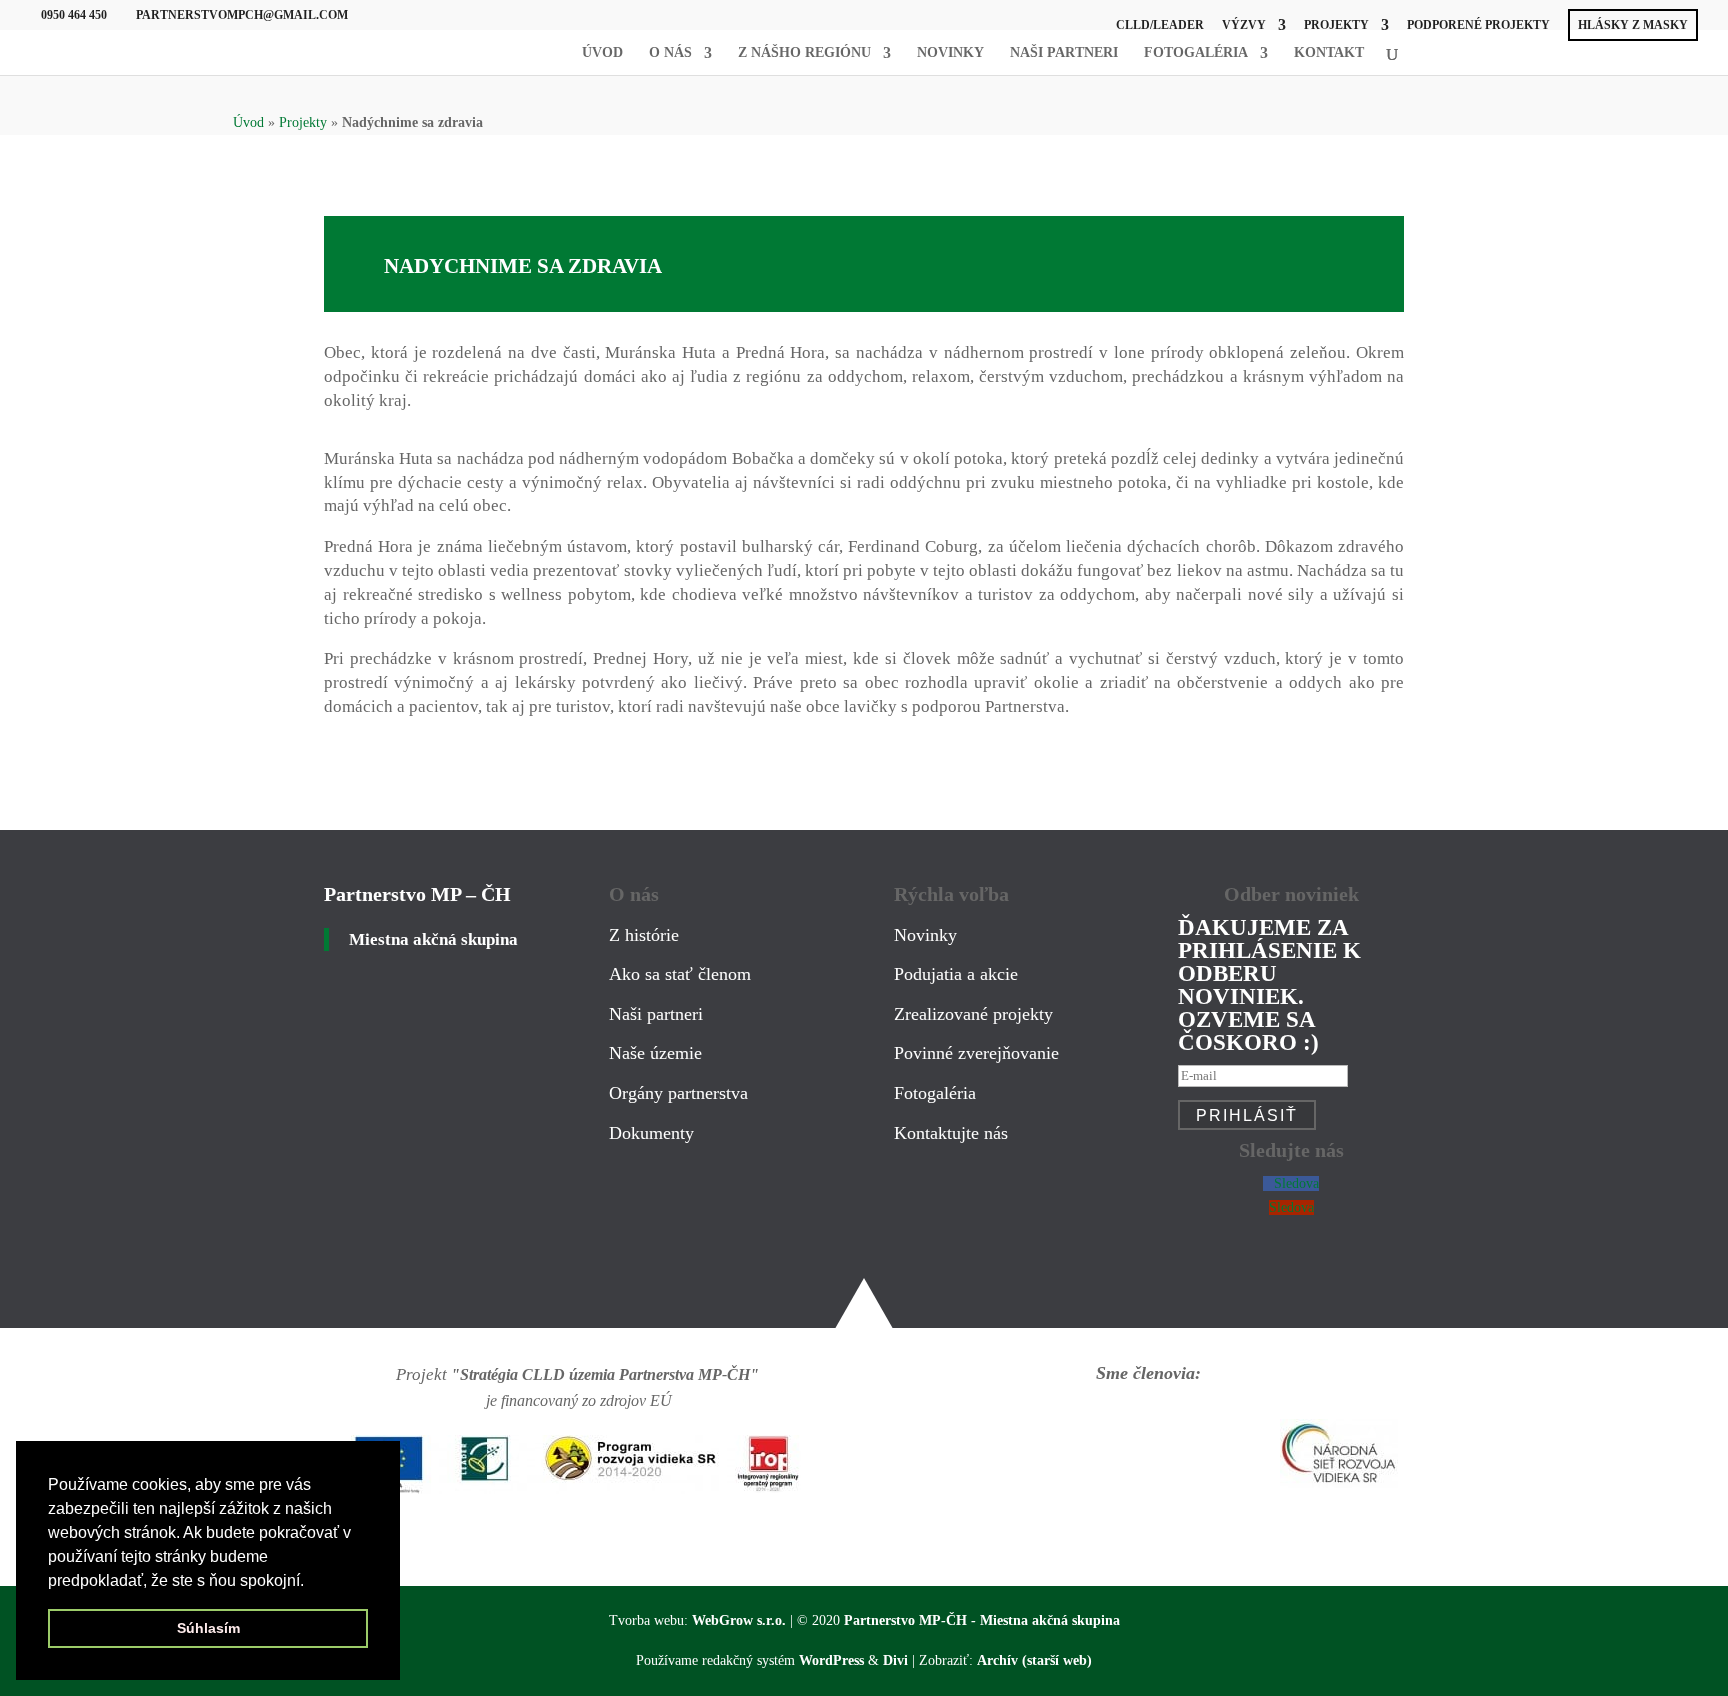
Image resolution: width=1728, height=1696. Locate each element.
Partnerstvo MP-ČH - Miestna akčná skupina (982, 1620)
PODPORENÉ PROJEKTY (1478, 25)
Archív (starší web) (1034, 1660)
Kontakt (1329, 53)
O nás (670, 53)
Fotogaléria (1196, 53)
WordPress (831, 1660)
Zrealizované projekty (973, 1014)
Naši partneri (1064, 53)
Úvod (602, 53)
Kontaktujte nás (951, 1133)
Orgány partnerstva (678, 1093)
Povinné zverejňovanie (976, 1053)
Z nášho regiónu (804, 53)
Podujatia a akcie (956, 974)
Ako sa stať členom (680, 974)
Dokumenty (651, 1133)
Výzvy (1244, 25)
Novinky (950, 53)
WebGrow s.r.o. (739, 1620)
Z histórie (644, 935)
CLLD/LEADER (1160, 25)
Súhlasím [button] (208, 1628)
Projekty (1336, 25)
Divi (895, 1660)
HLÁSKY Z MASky (1633, 25)
